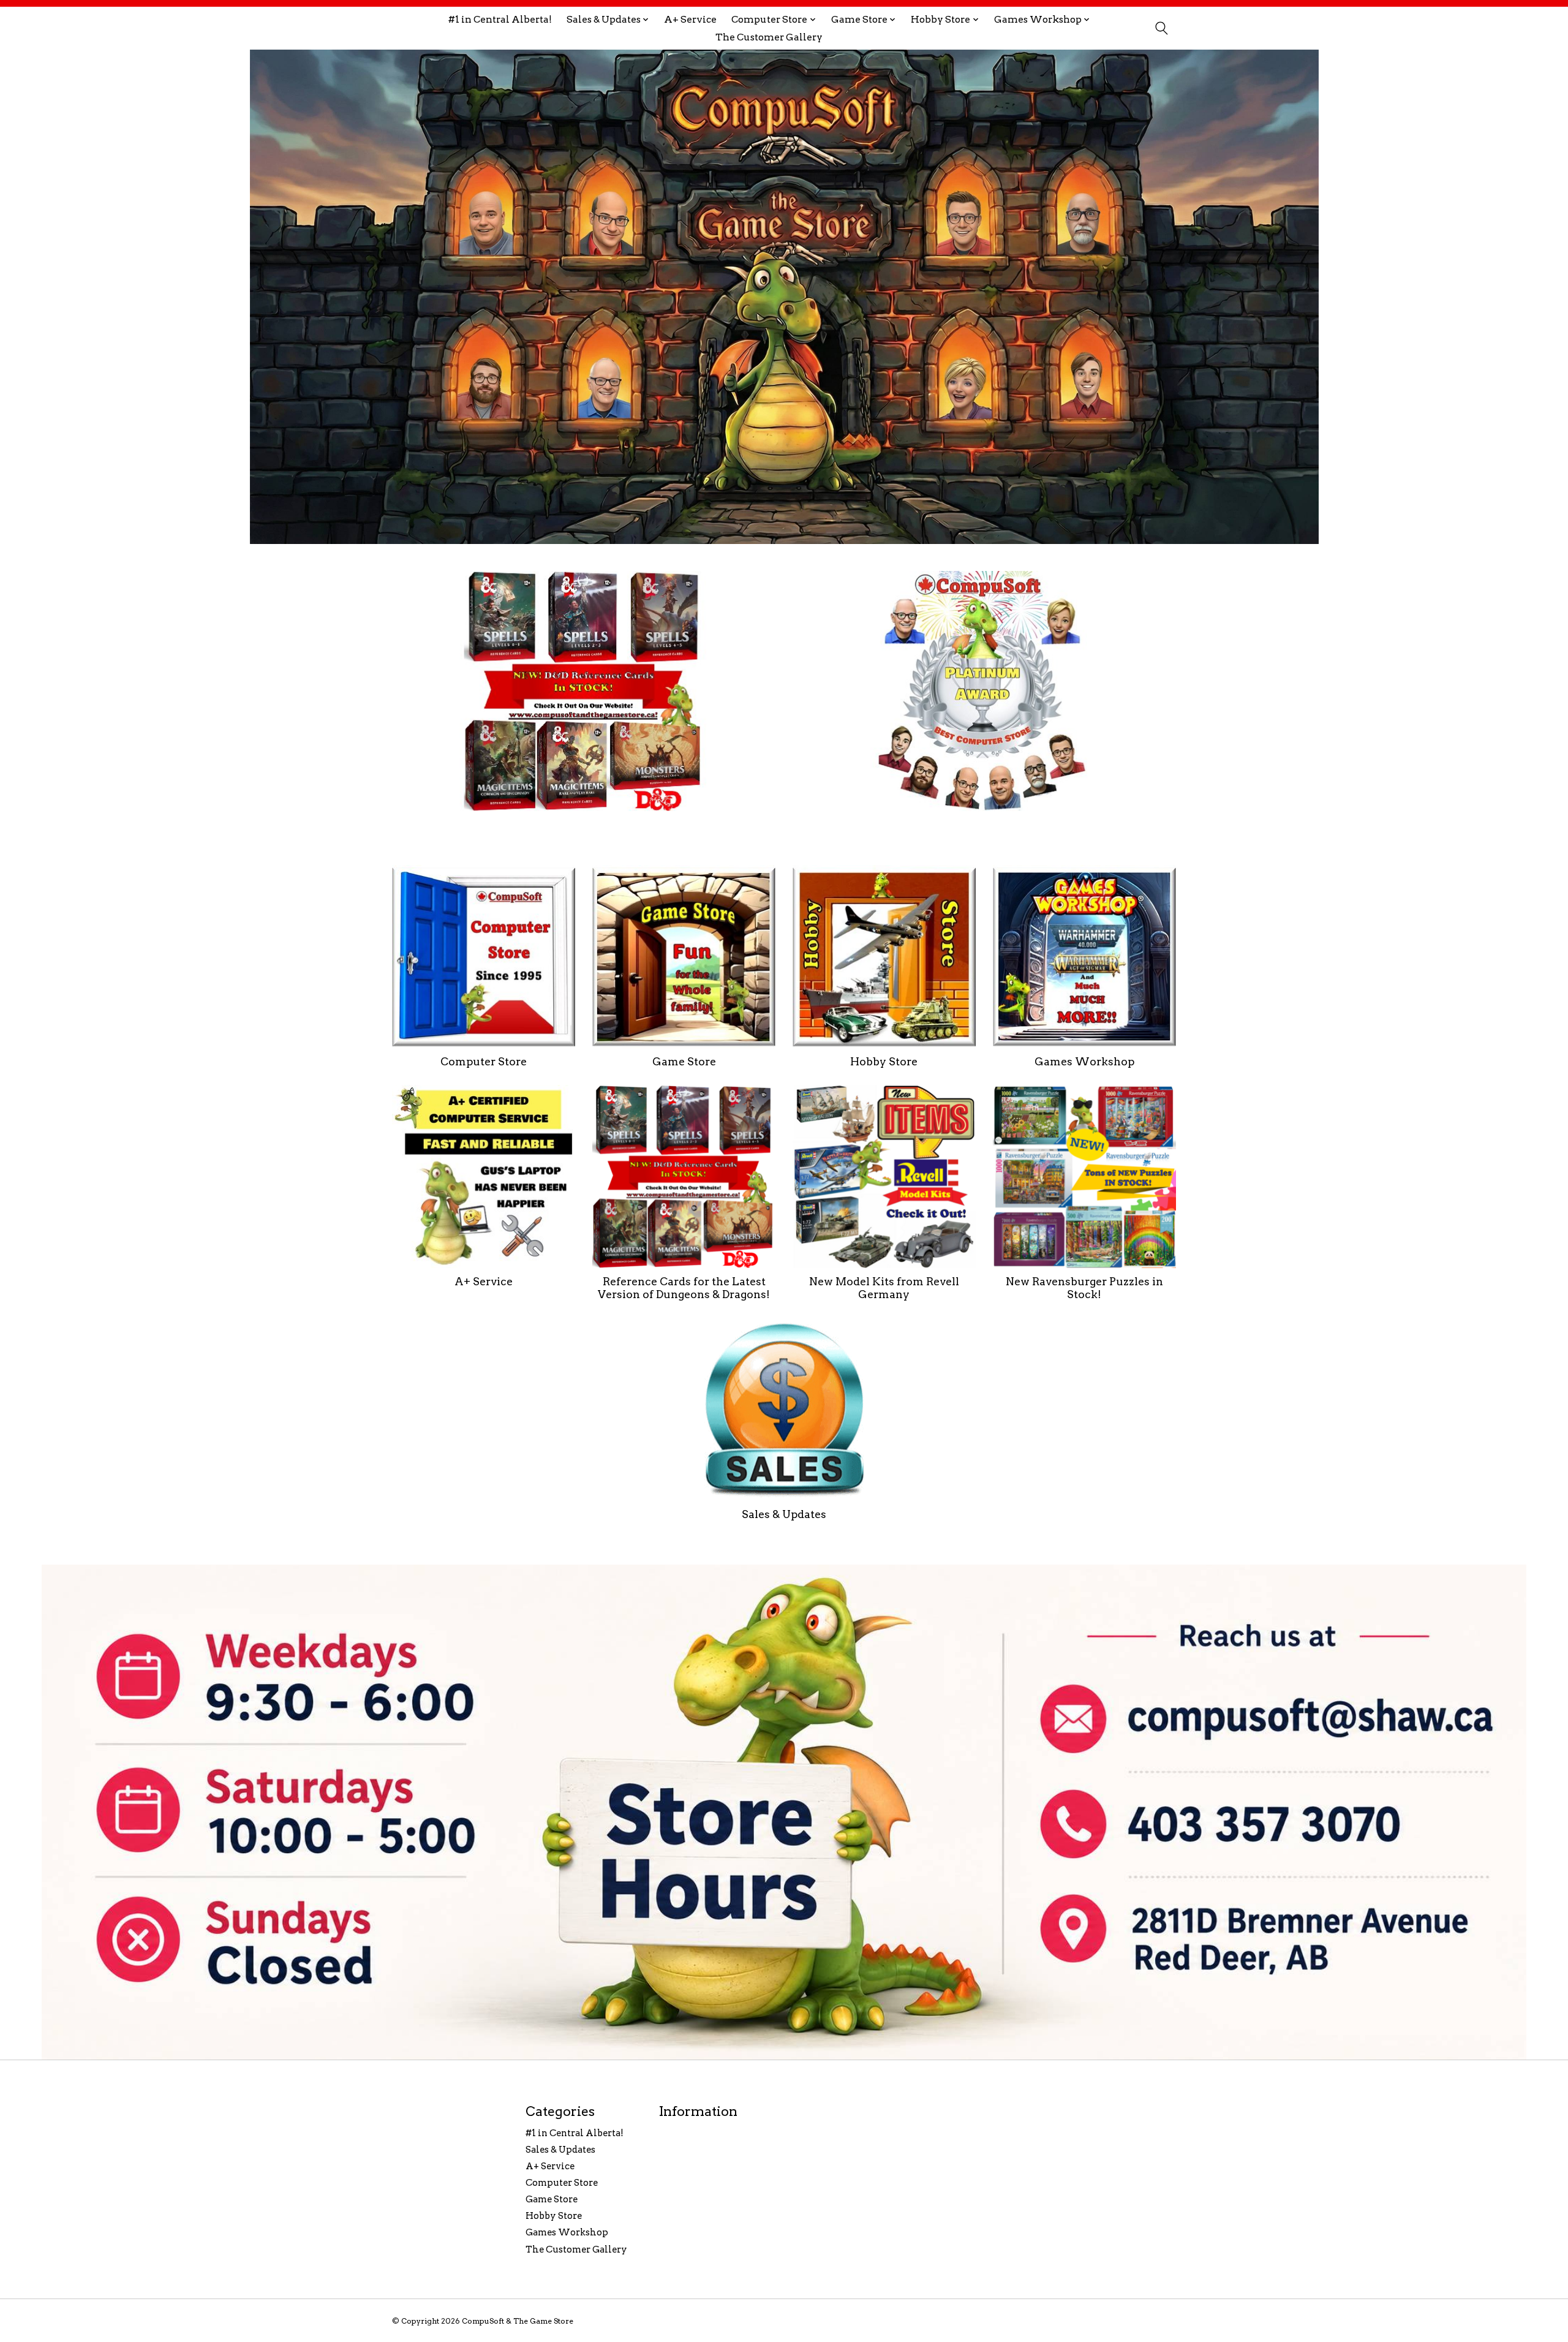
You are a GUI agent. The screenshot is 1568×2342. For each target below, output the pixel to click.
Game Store (684, 1061)
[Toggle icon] (1161, 28)
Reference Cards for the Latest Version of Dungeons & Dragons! (684, 1288)
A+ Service (690, 19)
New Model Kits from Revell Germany (884, 1288)
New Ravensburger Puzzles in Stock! (1084, 1288)
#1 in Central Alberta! (500, 19)
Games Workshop (1084, 1061)
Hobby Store (884, 1061)
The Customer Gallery (769, 37)
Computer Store (484, 1061)
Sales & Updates (784, 1514)
